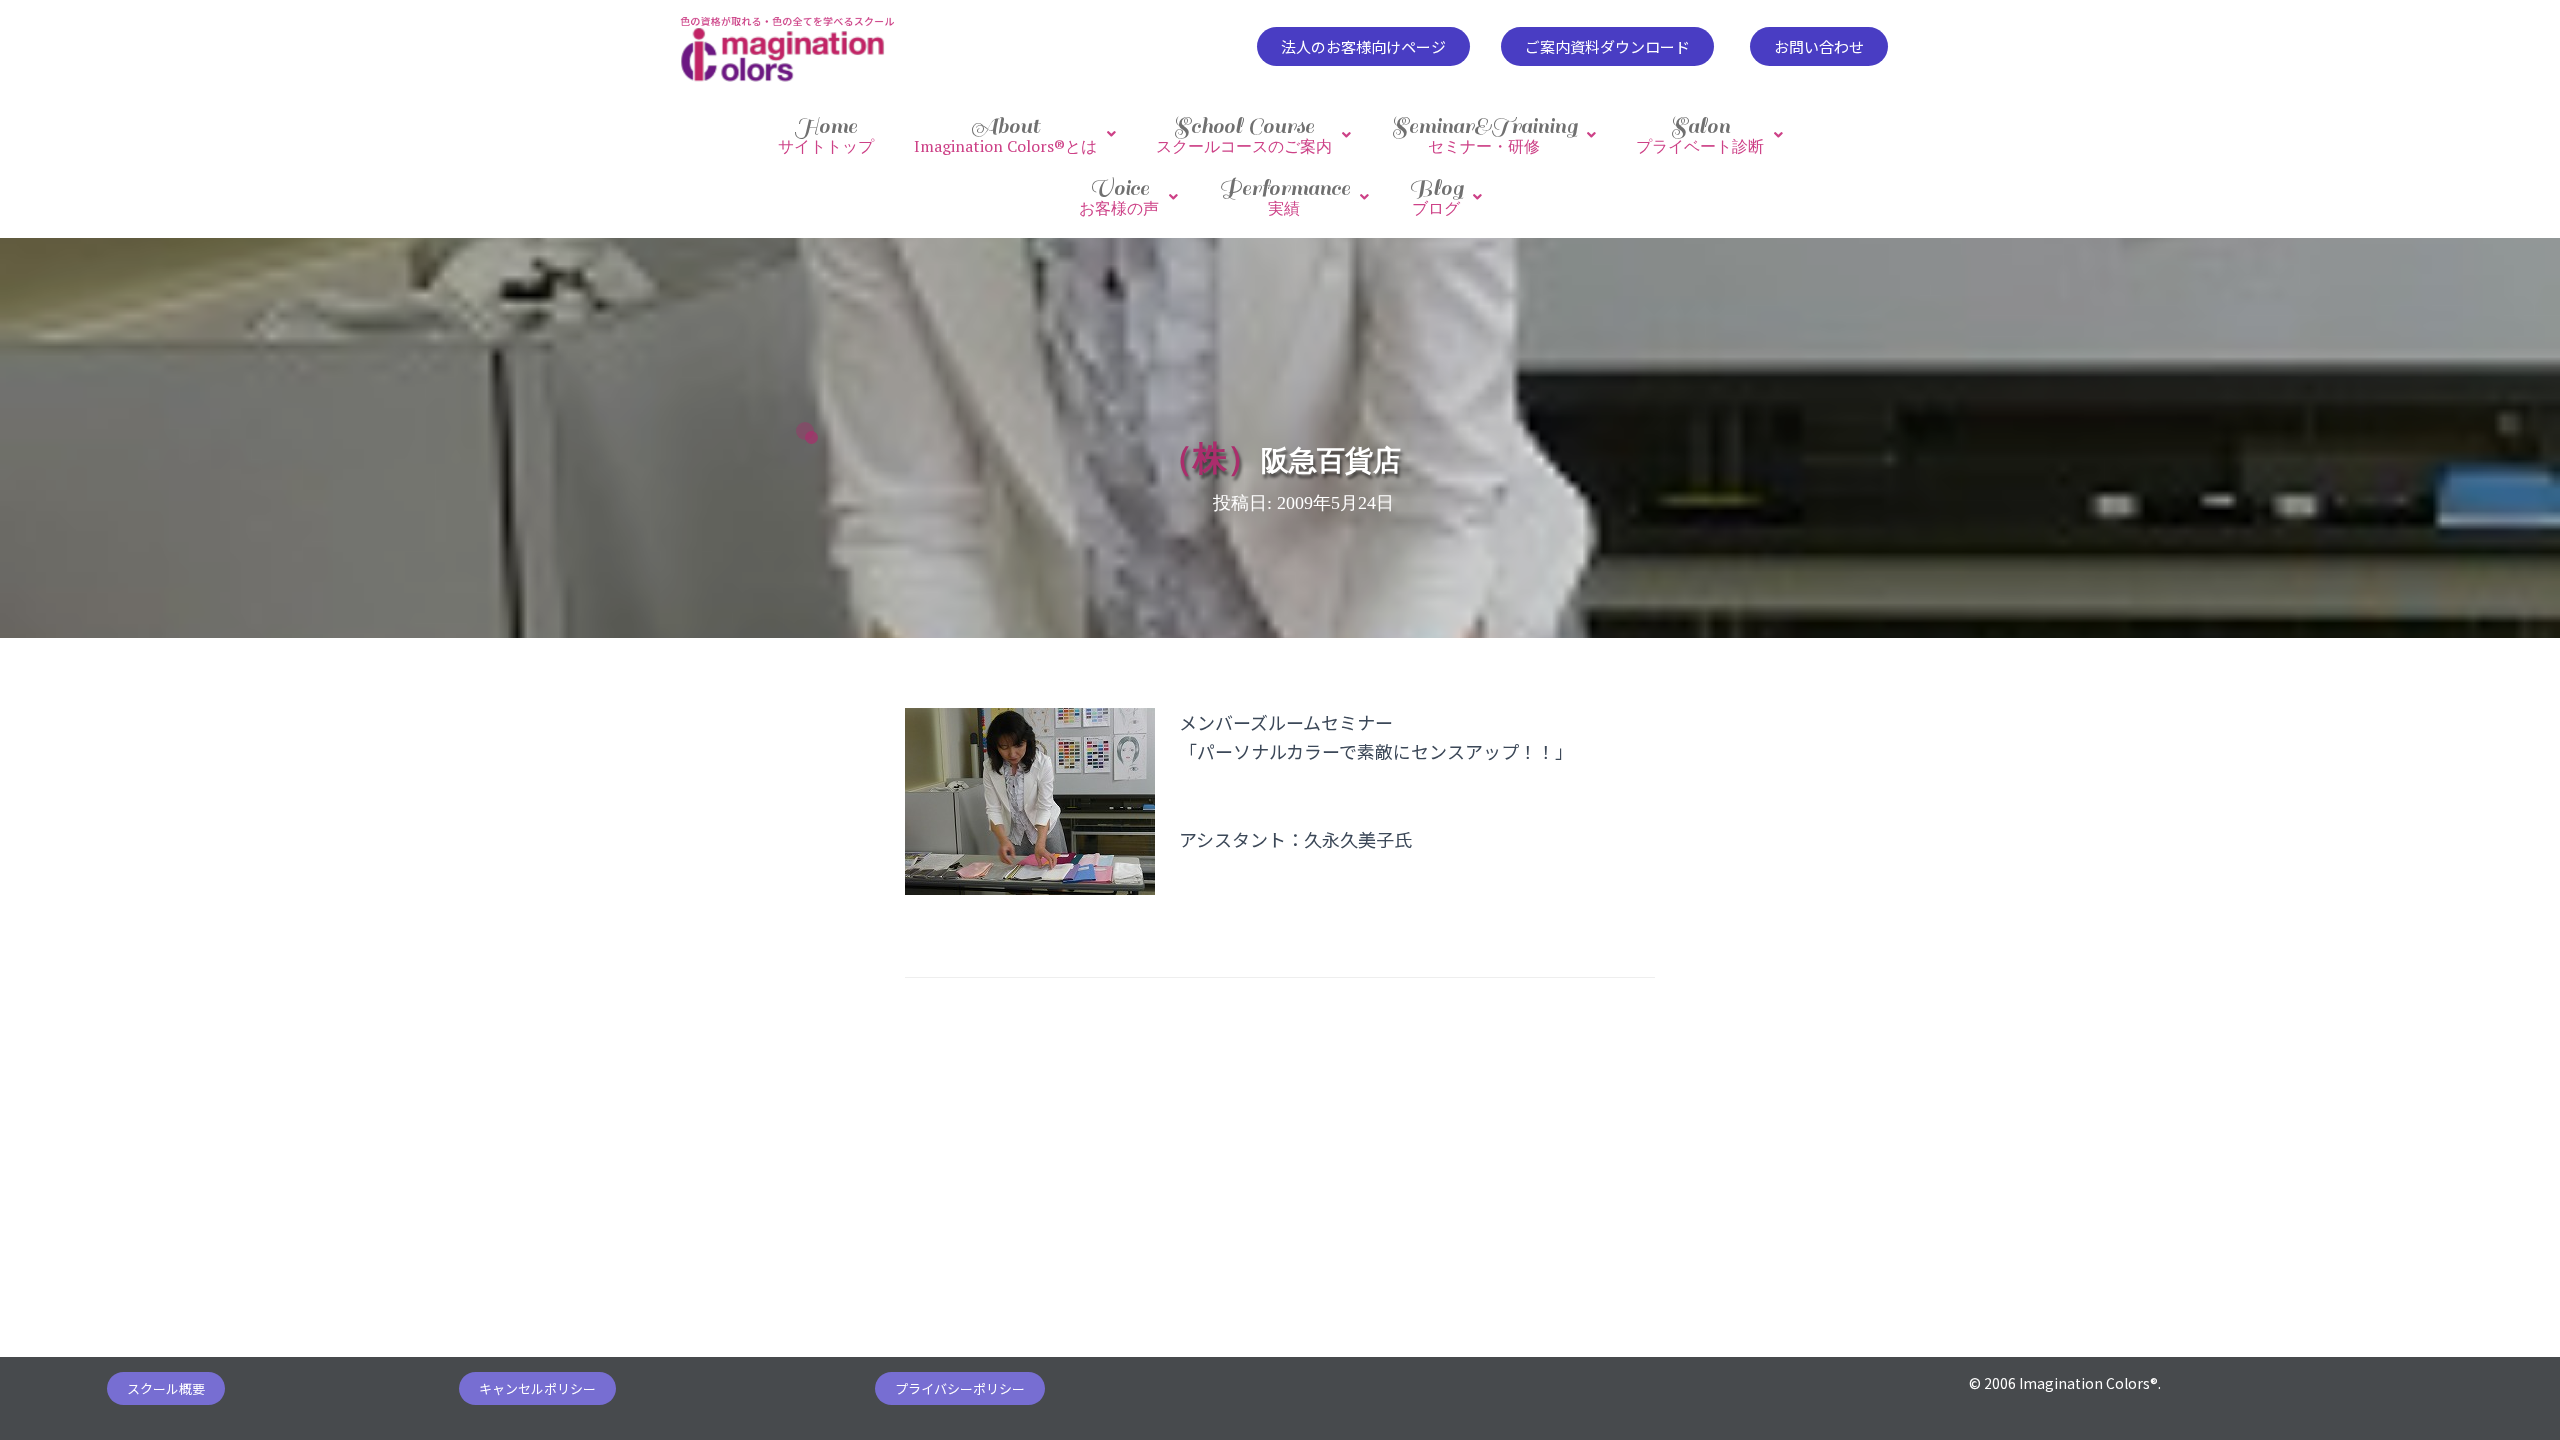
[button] (1363, 46)
